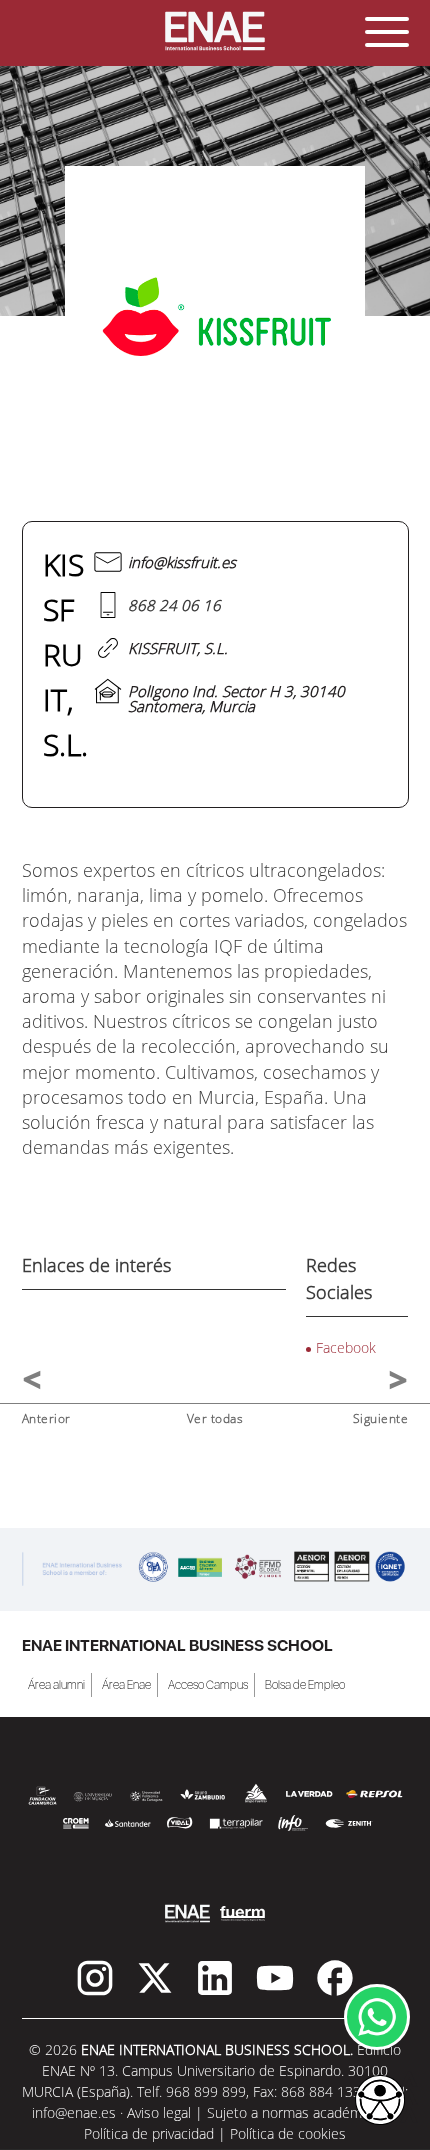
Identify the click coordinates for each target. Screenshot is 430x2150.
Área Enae (126, 1685)
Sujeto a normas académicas (296, 2112)
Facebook (346, 1347)
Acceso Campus (208, 1685)
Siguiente (381, 1418)
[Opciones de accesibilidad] (380, 2101)
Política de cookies (288, 2133)
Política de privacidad (149, 2133)
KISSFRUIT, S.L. (178, 648)
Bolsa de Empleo (305, 1685)
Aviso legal (159, 2112)
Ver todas (215, 1418)
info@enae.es (74, 2112)
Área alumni (56, 1685)
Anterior (46, 1418)
